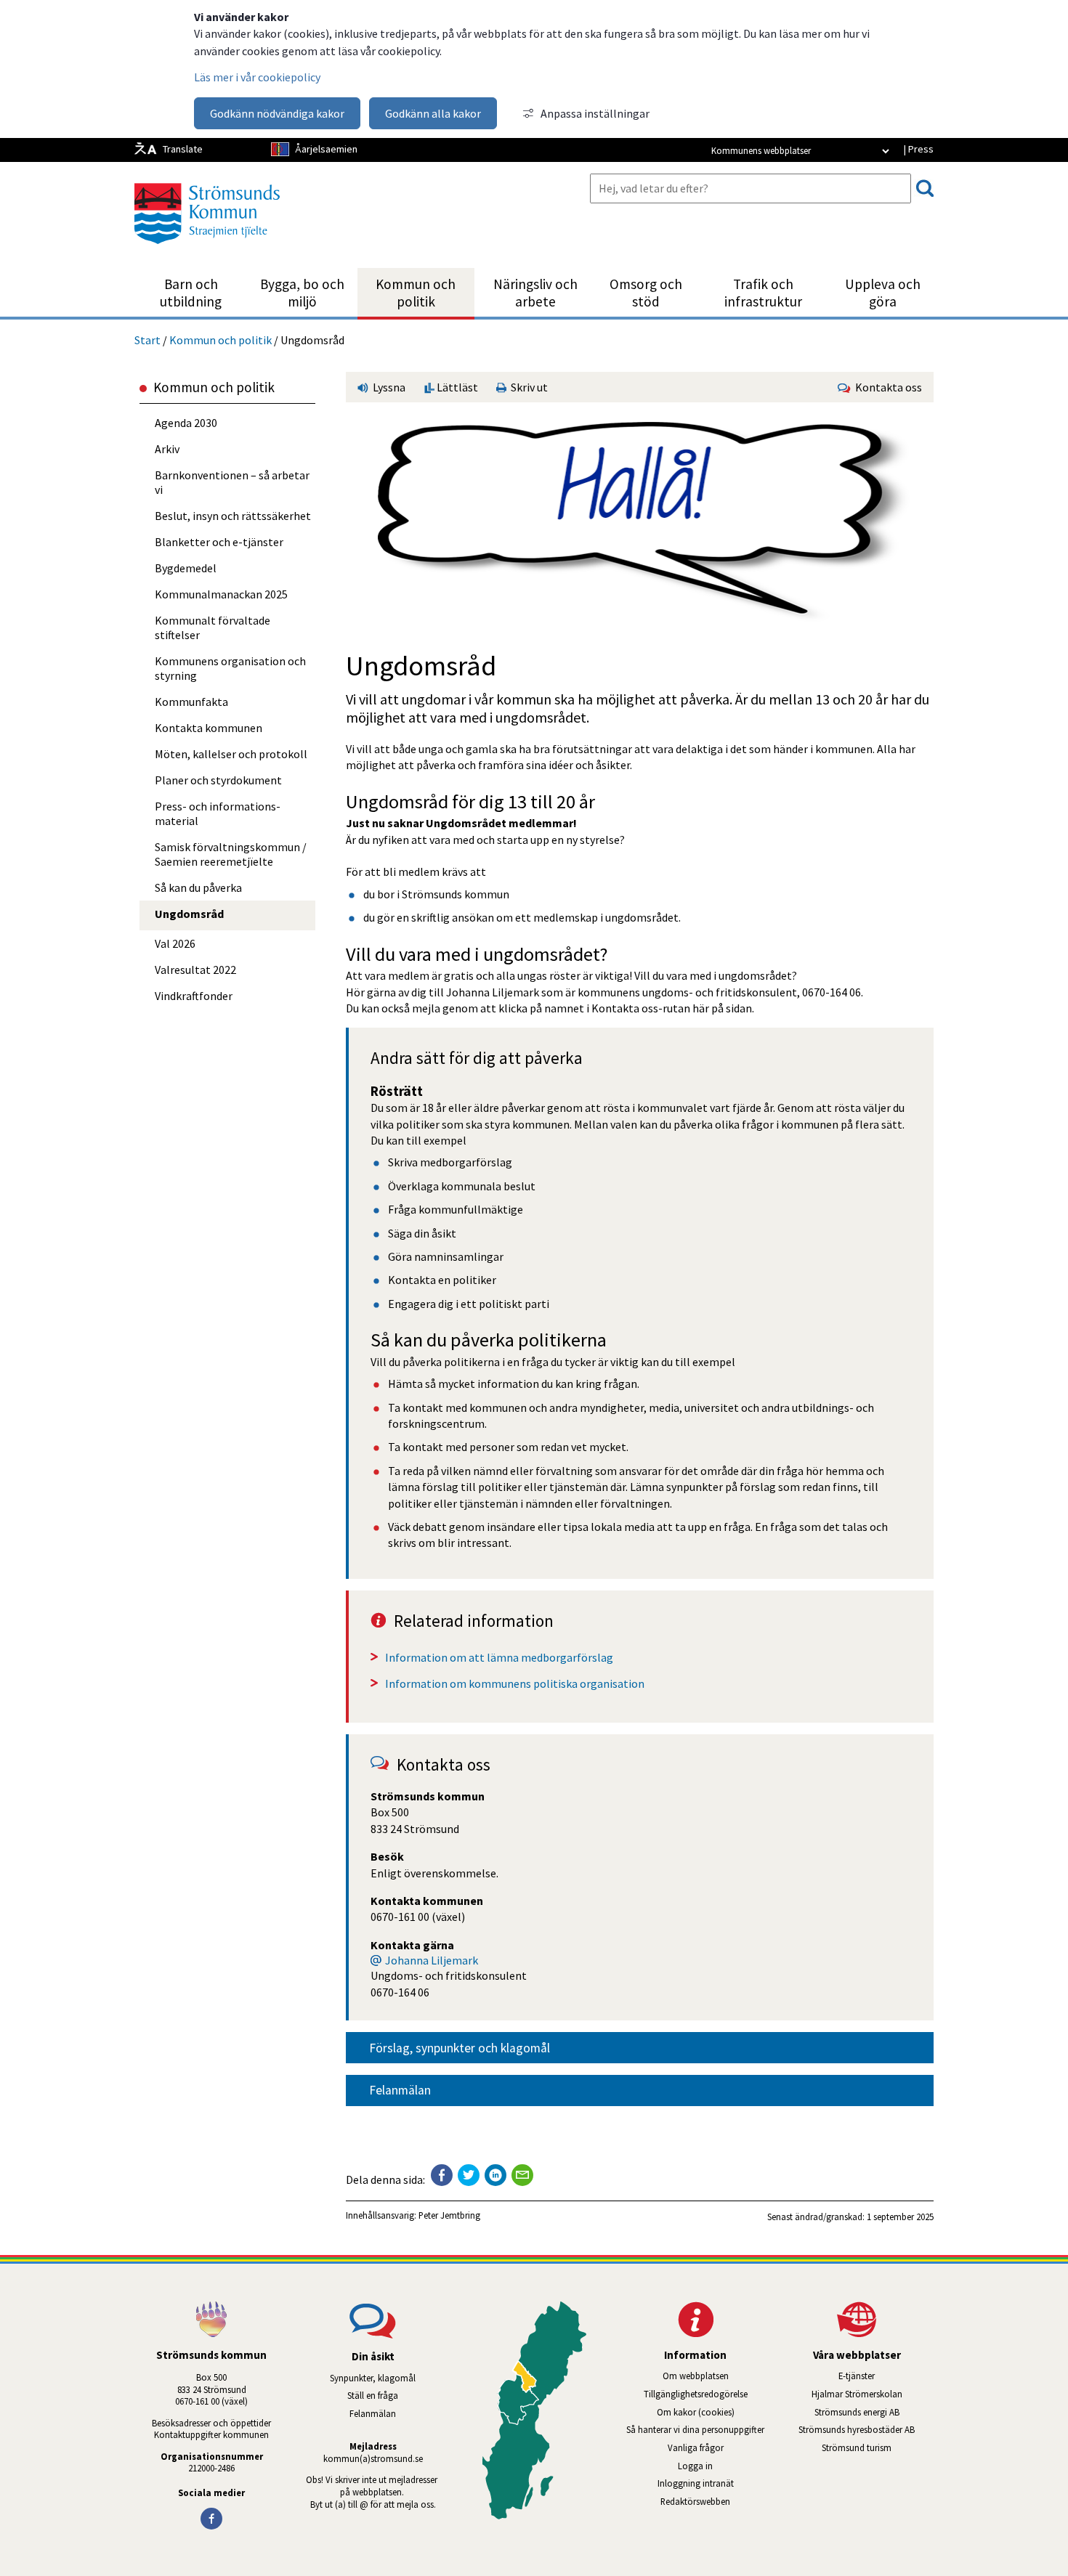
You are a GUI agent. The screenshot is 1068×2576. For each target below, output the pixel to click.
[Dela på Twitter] (469, 2175)
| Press (918, 149)
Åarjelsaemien (326, 149)
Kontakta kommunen (209, 728)
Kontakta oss (886, 387)
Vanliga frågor (696, 2447)
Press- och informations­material (218, 813)
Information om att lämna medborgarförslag (499, 1657)
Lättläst (456, 387)
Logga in (695, 2466)
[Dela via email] (522, 2175)
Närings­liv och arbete (535, 293)
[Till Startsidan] (207, 249)
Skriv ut (527, 387)
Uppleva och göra (883, 293)
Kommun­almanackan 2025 (221, 594)
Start (147, 340)
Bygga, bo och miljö (302, 293)
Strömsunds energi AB (874, 2412)
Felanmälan (400, 2090)
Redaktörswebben (695, 2501)
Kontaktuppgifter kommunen (211, 2434)
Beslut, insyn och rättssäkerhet (233, 516)
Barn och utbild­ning (191, 293)
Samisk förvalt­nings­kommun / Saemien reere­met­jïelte (231, 854)
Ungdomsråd (189, 914)
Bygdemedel (186, 568)
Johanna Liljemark (432, 1960)
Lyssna (388, 387)
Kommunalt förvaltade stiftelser (213, 627)
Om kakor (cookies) (696, 2412)
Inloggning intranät (715, 2483)
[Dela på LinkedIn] (495, 2175)
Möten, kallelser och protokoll (231, 754)
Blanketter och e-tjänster (219, 542)
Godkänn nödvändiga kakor (277, 113)
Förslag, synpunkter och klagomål (460, 2048)
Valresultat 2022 (195, 970)
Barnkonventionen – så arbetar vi (232, 482)
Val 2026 (175, 943)
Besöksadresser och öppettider (211, 2423)
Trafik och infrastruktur (763, 293)
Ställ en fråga (373, 2395)
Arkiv (167, 449)
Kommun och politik (416, 293)
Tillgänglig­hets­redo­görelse (696, 2394)
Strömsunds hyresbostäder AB (866, 2429)
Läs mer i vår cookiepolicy (257, 77)
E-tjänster (886, 2376)
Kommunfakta (191, 702)
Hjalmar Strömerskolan (873, 2394)
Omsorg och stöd (646, 293)
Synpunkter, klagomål (373, 2378)
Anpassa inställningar (595, 113)
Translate (183, 149)
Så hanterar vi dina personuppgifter (695, 2429)
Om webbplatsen (696, 2376)
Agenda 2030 (186, 423)
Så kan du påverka (198, 887)
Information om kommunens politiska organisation (515, 1683)
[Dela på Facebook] (442, 2175)
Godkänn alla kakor (433, 113)
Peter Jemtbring (449, 2215)
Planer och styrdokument (218, 780)
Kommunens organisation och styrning (230, 668)
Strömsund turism (878, 2447)
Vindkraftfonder (194, 996)
